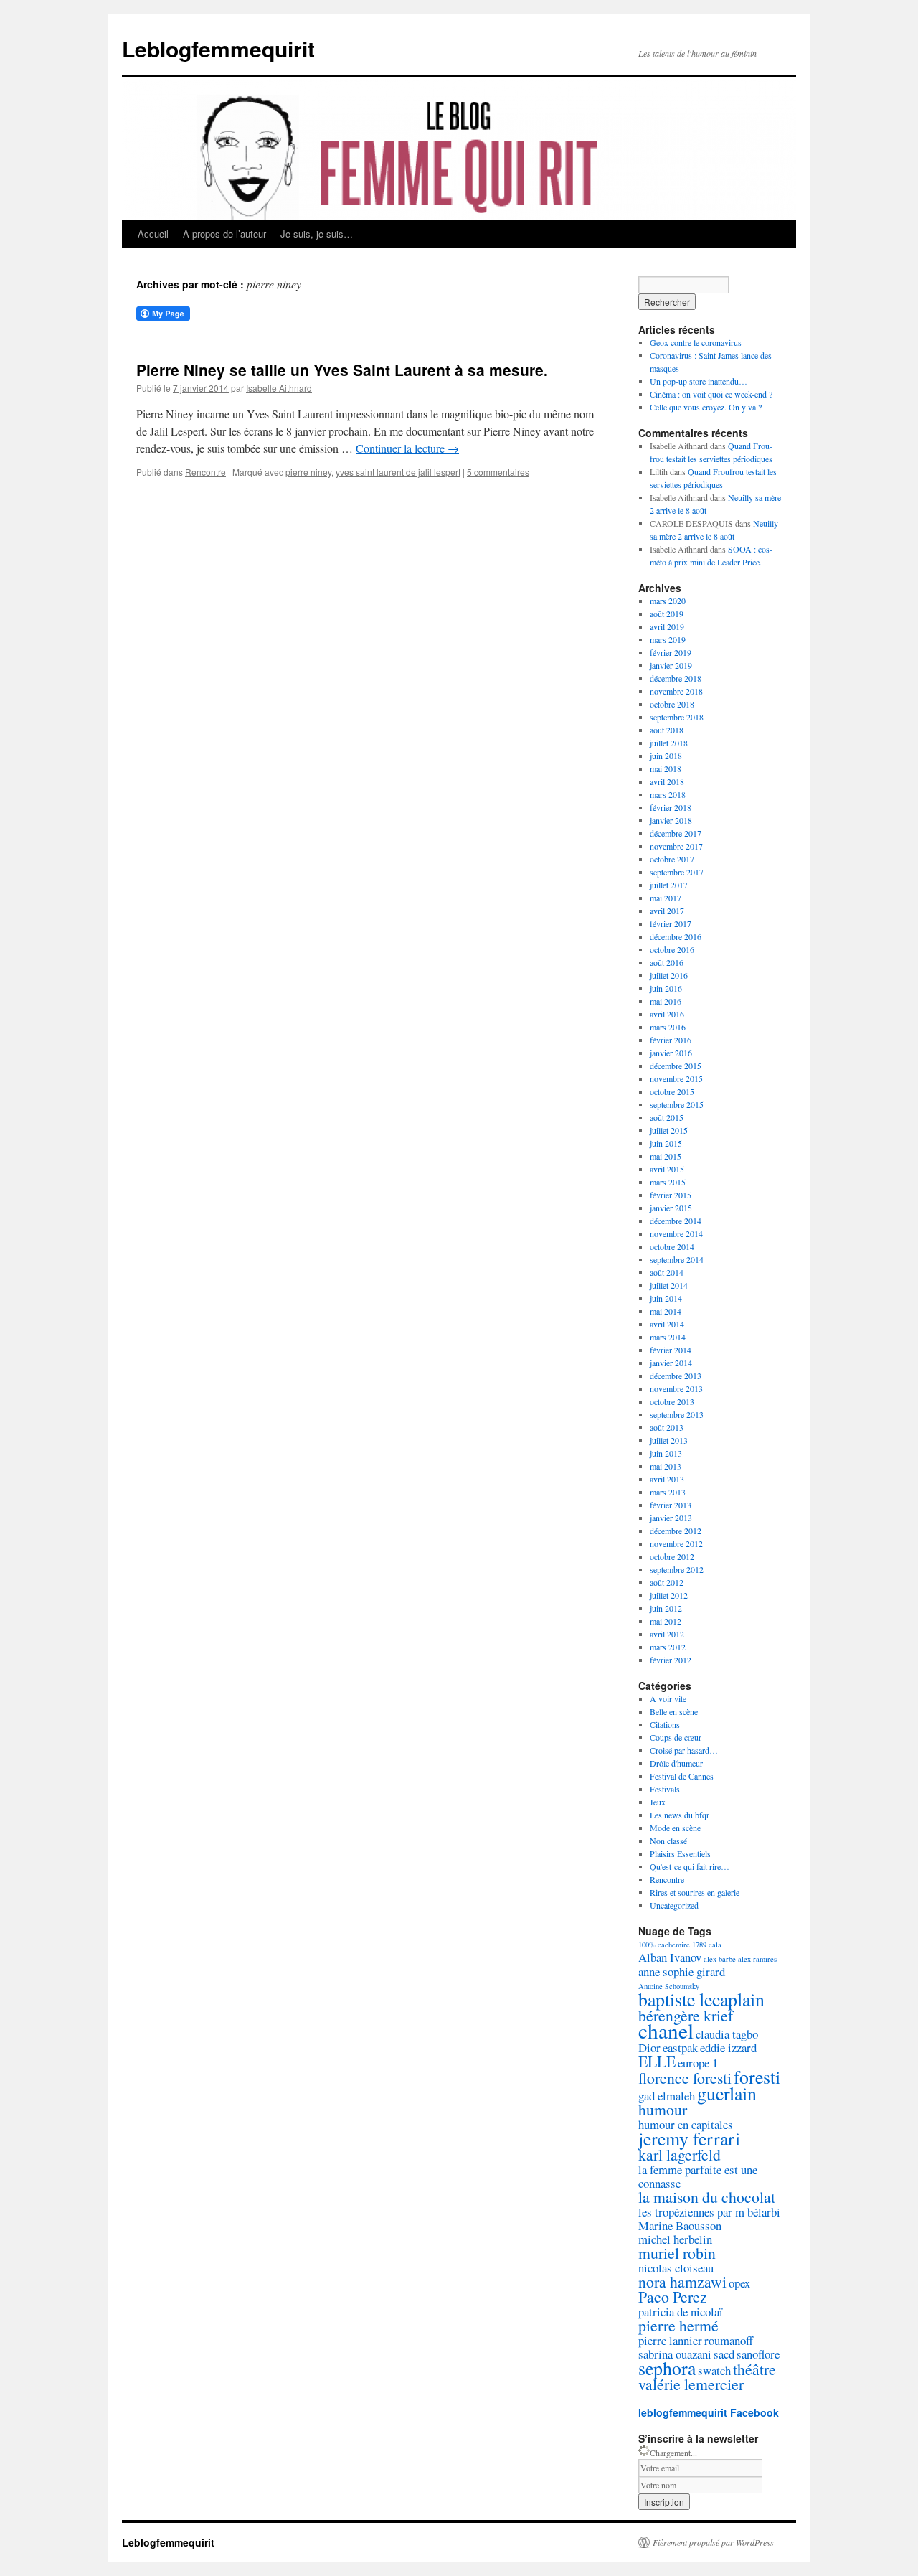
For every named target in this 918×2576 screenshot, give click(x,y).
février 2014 (671, 1350)
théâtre (754, 2369)
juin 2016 (666, 988)
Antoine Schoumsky (669, 1986)
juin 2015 (666, 1143)
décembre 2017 (676, 833)
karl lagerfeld (680, 2154)
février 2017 (671, 923)
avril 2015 (667, 1169)
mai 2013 (666, 1466)
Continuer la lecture (407, 448)
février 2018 (671, 807)
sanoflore (758, 2354)
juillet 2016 (669, 975)
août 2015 (667, 1117)
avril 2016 (667, 1014)
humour (663, 2109)
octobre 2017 (672, 859)
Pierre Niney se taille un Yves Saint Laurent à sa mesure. (342, 370)
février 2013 (671, 1505)
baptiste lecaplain (701, 1999)
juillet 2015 (669, 1130)
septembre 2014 (677, 1259)
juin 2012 (666, 1608)
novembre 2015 (676, 1078)
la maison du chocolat (707, 2197)
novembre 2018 (676, 691)
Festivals (665, 1789)
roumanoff (729, 2340)
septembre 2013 (677, 1414)
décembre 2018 (676, 678)
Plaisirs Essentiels (680, 1853)
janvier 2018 (671, 820)
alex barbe (720, 1959)
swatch (714, 2370)
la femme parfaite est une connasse (698, 2176)
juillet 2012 (669, 1595)
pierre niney (308, 472)
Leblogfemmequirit (218, 48)
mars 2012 (668, 1647)
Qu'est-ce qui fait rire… (690, 1866)
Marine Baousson (680, 2225)
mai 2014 (666, 1311)
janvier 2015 (671, 1208)
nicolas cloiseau (676, 2268)
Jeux (658, 1802)
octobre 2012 (672, 1556)
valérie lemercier (691, 2384)
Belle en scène (674, 1711)
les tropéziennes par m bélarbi (709, 2212)
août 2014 (667, 1272)
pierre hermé (678, 2325)
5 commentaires (498, 472)
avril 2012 (667, 1634)
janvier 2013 (671, 1518)
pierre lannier (670, 2340)
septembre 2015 (677, 1104)
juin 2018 (666, 756)
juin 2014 (666, 1298)
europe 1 (698, 2063)
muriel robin (677, 2253)
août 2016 (667, 962)
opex (739, 2283)
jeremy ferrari (689, 2138)
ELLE (657, 2061)
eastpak (680, 2048)
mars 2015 (668, 1182)
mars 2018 (668, 794)
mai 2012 (666, 1621)
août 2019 (667, 614)
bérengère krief (686, 2015)
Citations (665, 1724)
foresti (757, 2077)
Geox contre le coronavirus (696, 342)
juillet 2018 (669, 743)
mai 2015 (666, 1156)
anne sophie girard (682, 1971)
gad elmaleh (667, 2096)
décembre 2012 (676, 1531)
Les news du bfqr (680, 1815)
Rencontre (205, 472)
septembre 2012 (677, 1569)
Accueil (153, 234)
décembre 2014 (676, 1221)
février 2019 (671, 652)
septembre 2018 (677, 717)
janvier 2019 (671, 665)
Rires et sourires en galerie (695, 1892)
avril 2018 (667, 781)
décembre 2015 (676, 1066)
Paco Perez (673, 2297)
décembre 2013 (676, 1376)
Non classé (668, 1841)
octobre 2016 (672, 949)
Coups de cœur (676, 1737)
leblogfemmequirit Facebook (709, 2412)
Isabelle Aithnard (279, 388)
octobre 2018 (672, 704)
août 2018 (667, 730)
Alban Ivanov (670, 1957)
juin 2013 (666, 1453)
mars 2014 (668, 1337)
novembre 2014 (676, 1233)
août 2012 (667, 1582)
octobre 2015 (672, 1091)
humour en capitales (686, 2124)
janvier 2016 (671, 1053)
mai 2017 (666, 898)
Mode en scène (675, 1828)
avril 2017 (667, 911)
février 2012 (671, 1660)
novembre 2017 (676, 846)
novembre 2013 (676, 1388)
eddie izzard (728, 2048)
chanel (666, 2030)
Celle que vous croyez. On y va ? (706, 407)
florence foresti (685, 2078)
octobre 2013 (672, 1401)
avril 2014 (667, 1324)
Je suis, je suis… (317, 234)
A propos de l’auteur (224, 234)
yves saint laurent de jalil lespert (398, 472)
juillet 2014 (669, 1285)
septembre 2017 (677, 872)
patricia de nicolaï (681, 2312)
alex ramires (757, 1959)
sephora (667, 2368)
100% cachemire (664, 1945)
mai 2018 (666, 768)
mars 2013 (668, 1492)
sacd (724, 2354)
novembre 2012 (676, 1543)
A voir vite (668, 1698)
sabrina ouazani (675, 2354)
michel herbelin (675, 2239)
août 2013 (667, 1427)
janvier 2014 (671, 1363)
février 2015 (671, 1195)
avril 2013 (667, 1479)
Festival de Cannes (682, 1776)
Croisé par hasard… (684, 1750)
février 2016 (671, 1040)
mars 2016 (668, 1027)
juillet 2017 (669, 885)
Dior (649, 2048)
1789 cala (707, 1945)
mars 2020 (668, 601)
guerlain (727, 2093)
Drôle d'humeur (676, 1763)
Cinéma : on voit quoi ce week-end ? (711, 394)
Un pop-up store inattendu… (699, 381)
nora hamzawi (682, 2281)
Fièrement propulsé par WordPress (713, 2542)
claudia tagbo (727, 2034)
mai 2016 (666, 1001)
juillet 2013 (669, 1440)
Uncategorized (674, 1905)
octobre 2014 (672, 1246)
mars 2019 (668, 639)
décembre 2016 (676, 936)
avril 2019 (667, 626)
